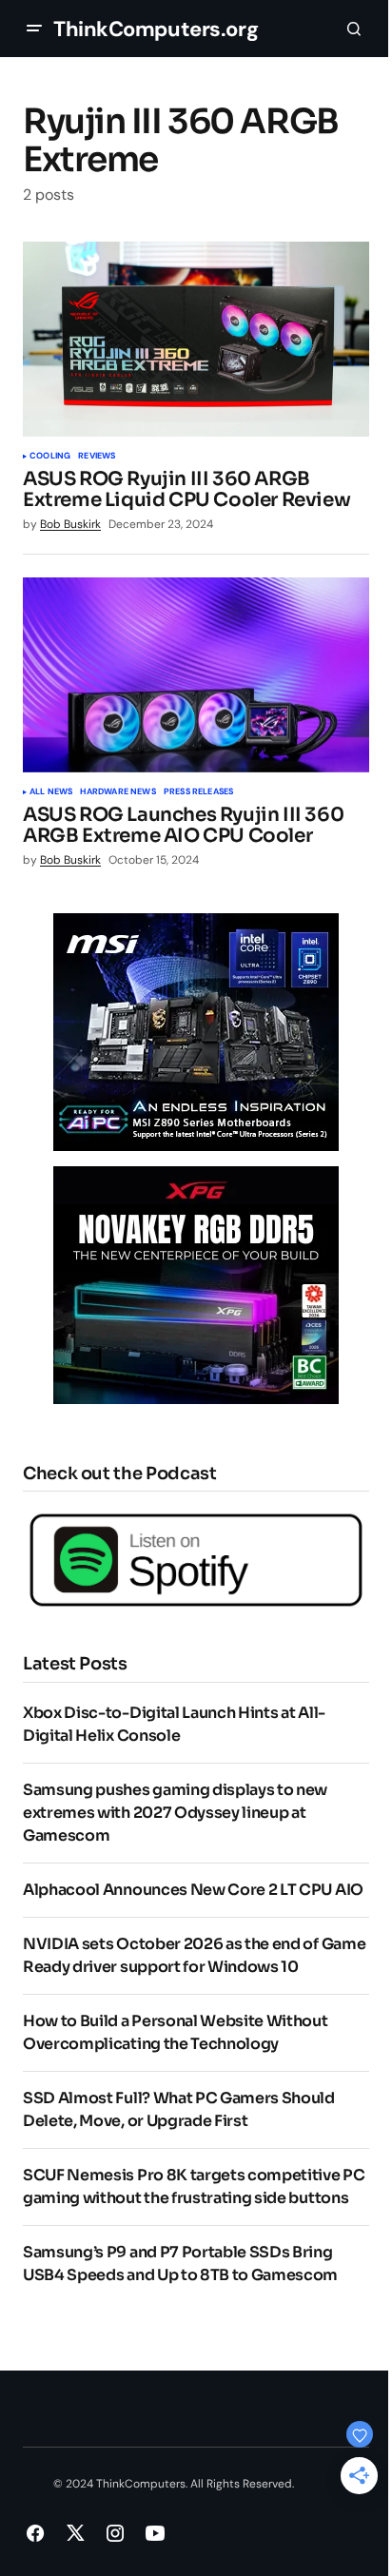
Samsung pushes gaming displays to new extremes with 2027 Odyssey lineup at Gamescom (175, 1813)
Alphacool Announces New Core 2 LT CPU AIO (193, 1890)
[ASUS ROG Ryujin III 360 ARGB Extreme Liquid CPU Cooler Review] (196, 339)
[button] (34, 29)
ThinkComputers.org (156, 29)
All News (51, 792)
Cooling (50, 457)
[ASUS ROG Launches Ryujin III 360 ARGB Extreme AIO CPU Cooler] (196, 675)
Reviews (97, 457)
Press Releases (199, 792)
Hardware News (118, 792)
